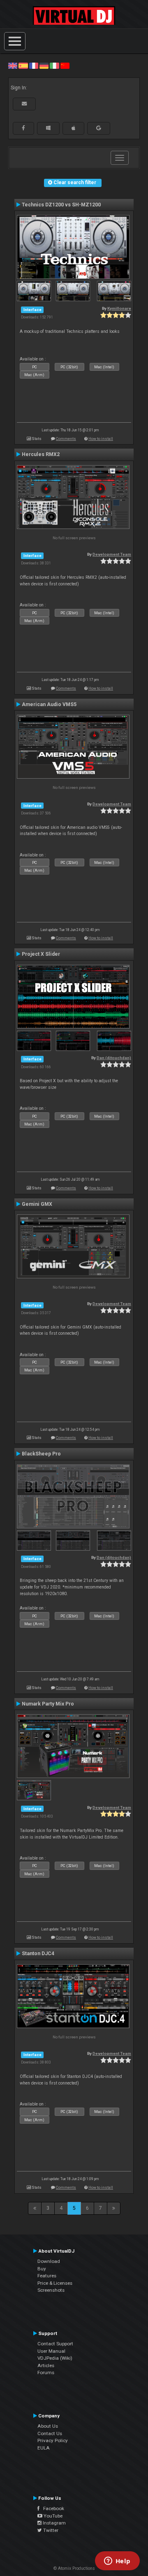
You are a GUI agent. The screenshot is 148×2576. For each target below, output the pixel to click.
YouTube (52, 2516)
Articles (46, 2365)
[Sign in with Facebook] (23, 128)
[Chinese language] (65, 66)
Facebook (52, 2508)
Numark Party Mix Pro (48, 1704)
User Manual (51, 2351)
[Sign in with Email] (24, 104)
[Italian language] (54, 66)
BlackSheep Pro (41, 1454)
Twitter (50, 2530)
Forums (46, 2372)
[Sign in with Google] (99, 128)
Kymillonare (119, 308)
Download (49, 2261)
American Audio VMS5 (49, 704)
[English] (13, 66)
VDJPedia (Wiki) (55, 2358)
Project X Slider (41, 954)
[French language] (34, 66)
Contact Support (55, 2344)
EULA (44, 2448)
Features (47, 2276)
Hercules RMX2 (41, 454)
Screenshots (51, 2290)
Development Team (112, 554)
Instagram (54, 2523)
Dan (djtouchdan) (114, 1058)
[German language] (44, 66)
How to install (101, 439)
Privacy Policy (53, 2440)
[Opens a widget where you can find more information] (117, 2562)
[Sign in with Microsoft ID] (48, 128)
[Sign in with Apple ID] (73, 128)
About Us (48, 2426)
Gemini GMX (37, 1204)
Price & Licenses (55, 2283)
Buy (42, 2269)
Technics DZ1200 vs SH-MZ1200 (61, 205)
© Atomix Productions (74, 2568)
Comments (66, 439)
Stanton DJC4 (38, 1954)
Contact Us (50, 2433)
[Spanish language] (23, 66)
